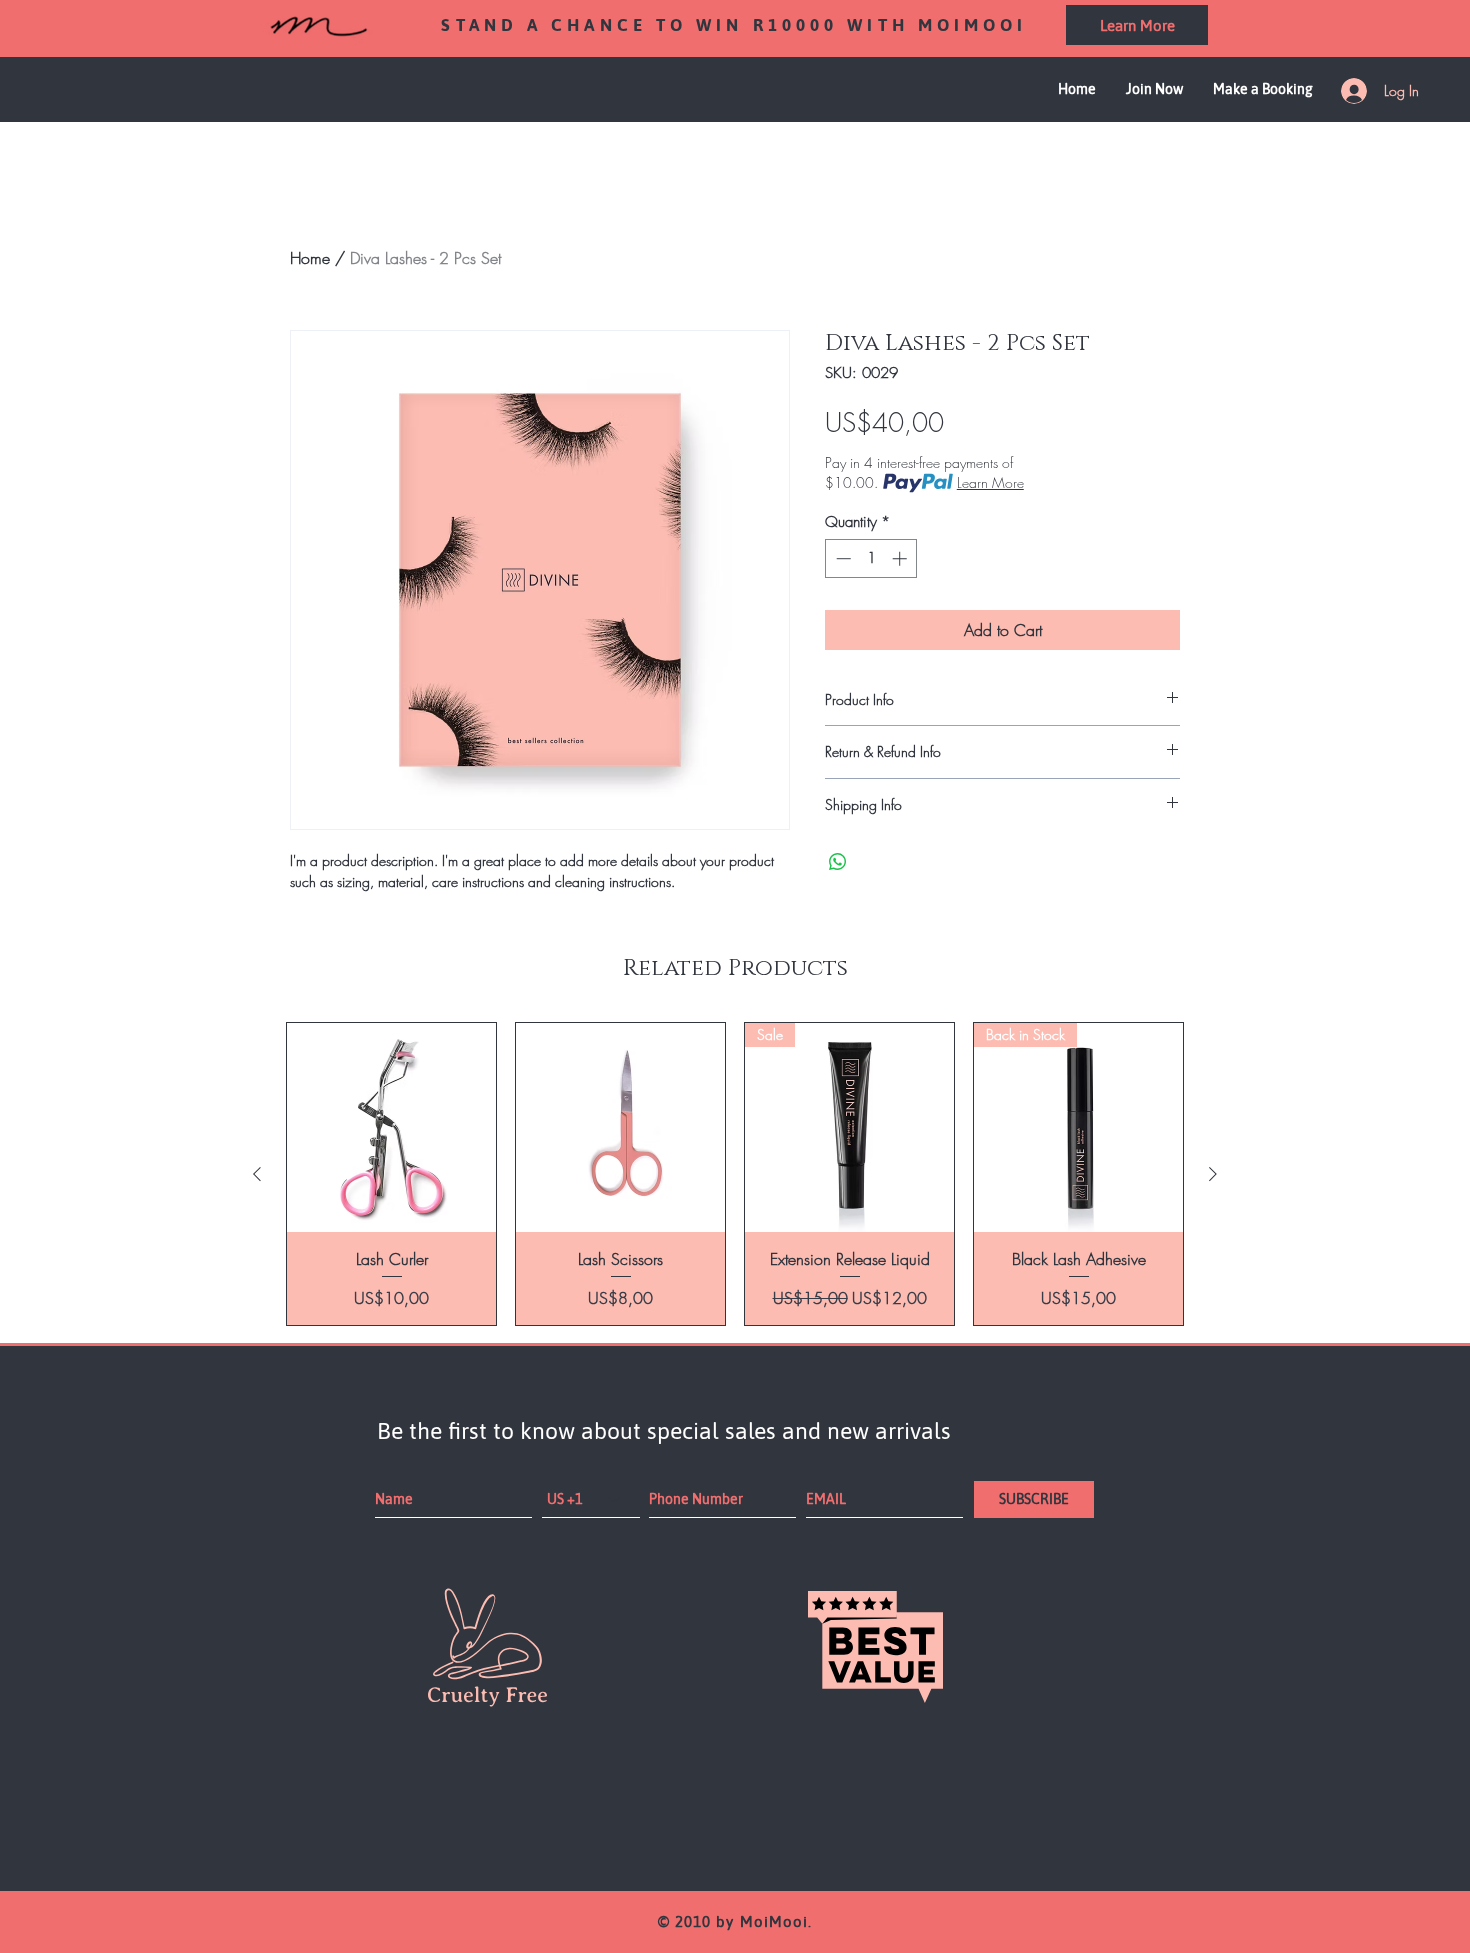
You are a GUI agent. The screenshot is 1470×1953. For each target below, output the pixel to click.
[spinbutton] (871, 558)
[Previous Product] (257, 1174)
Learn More (990, 482)
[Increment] (901, 558)
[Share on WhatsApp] (838, 862)
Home (310, 258)
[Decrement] (841, 558)
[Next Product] (1213, 1174)
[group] (735, 1174)
